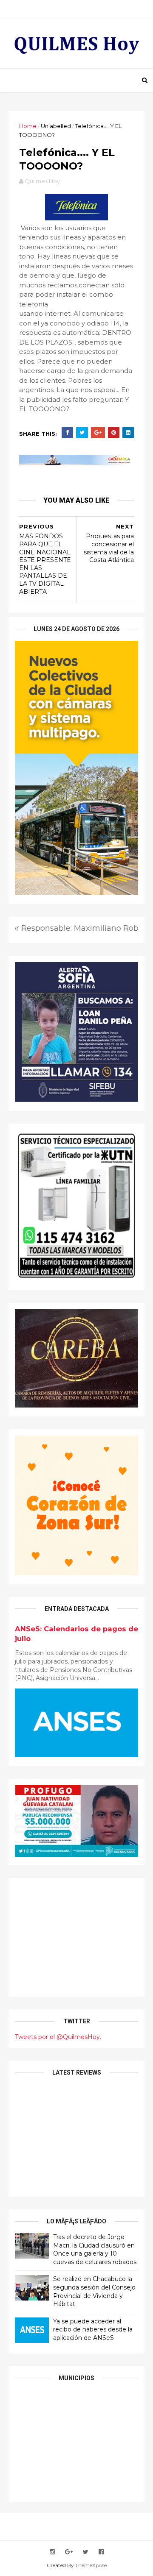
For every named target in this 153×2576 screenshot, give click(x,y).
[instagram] (52, 2552)
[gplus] (69, 2552)
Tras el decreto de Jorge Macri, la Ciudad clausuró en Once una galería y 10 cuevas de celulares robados (95, 2249)
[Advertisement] (76, 1937)
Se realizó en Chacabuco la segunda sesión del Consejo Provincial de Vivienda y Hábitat (94, 2291)
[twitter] (86, 2552)
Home (28, 126)
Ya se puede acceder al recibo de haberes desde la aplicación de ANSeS (93, 2330)
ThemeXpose (91, 2565)
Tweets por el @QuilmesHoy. (58, 2037)
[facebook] (101, 2552)
